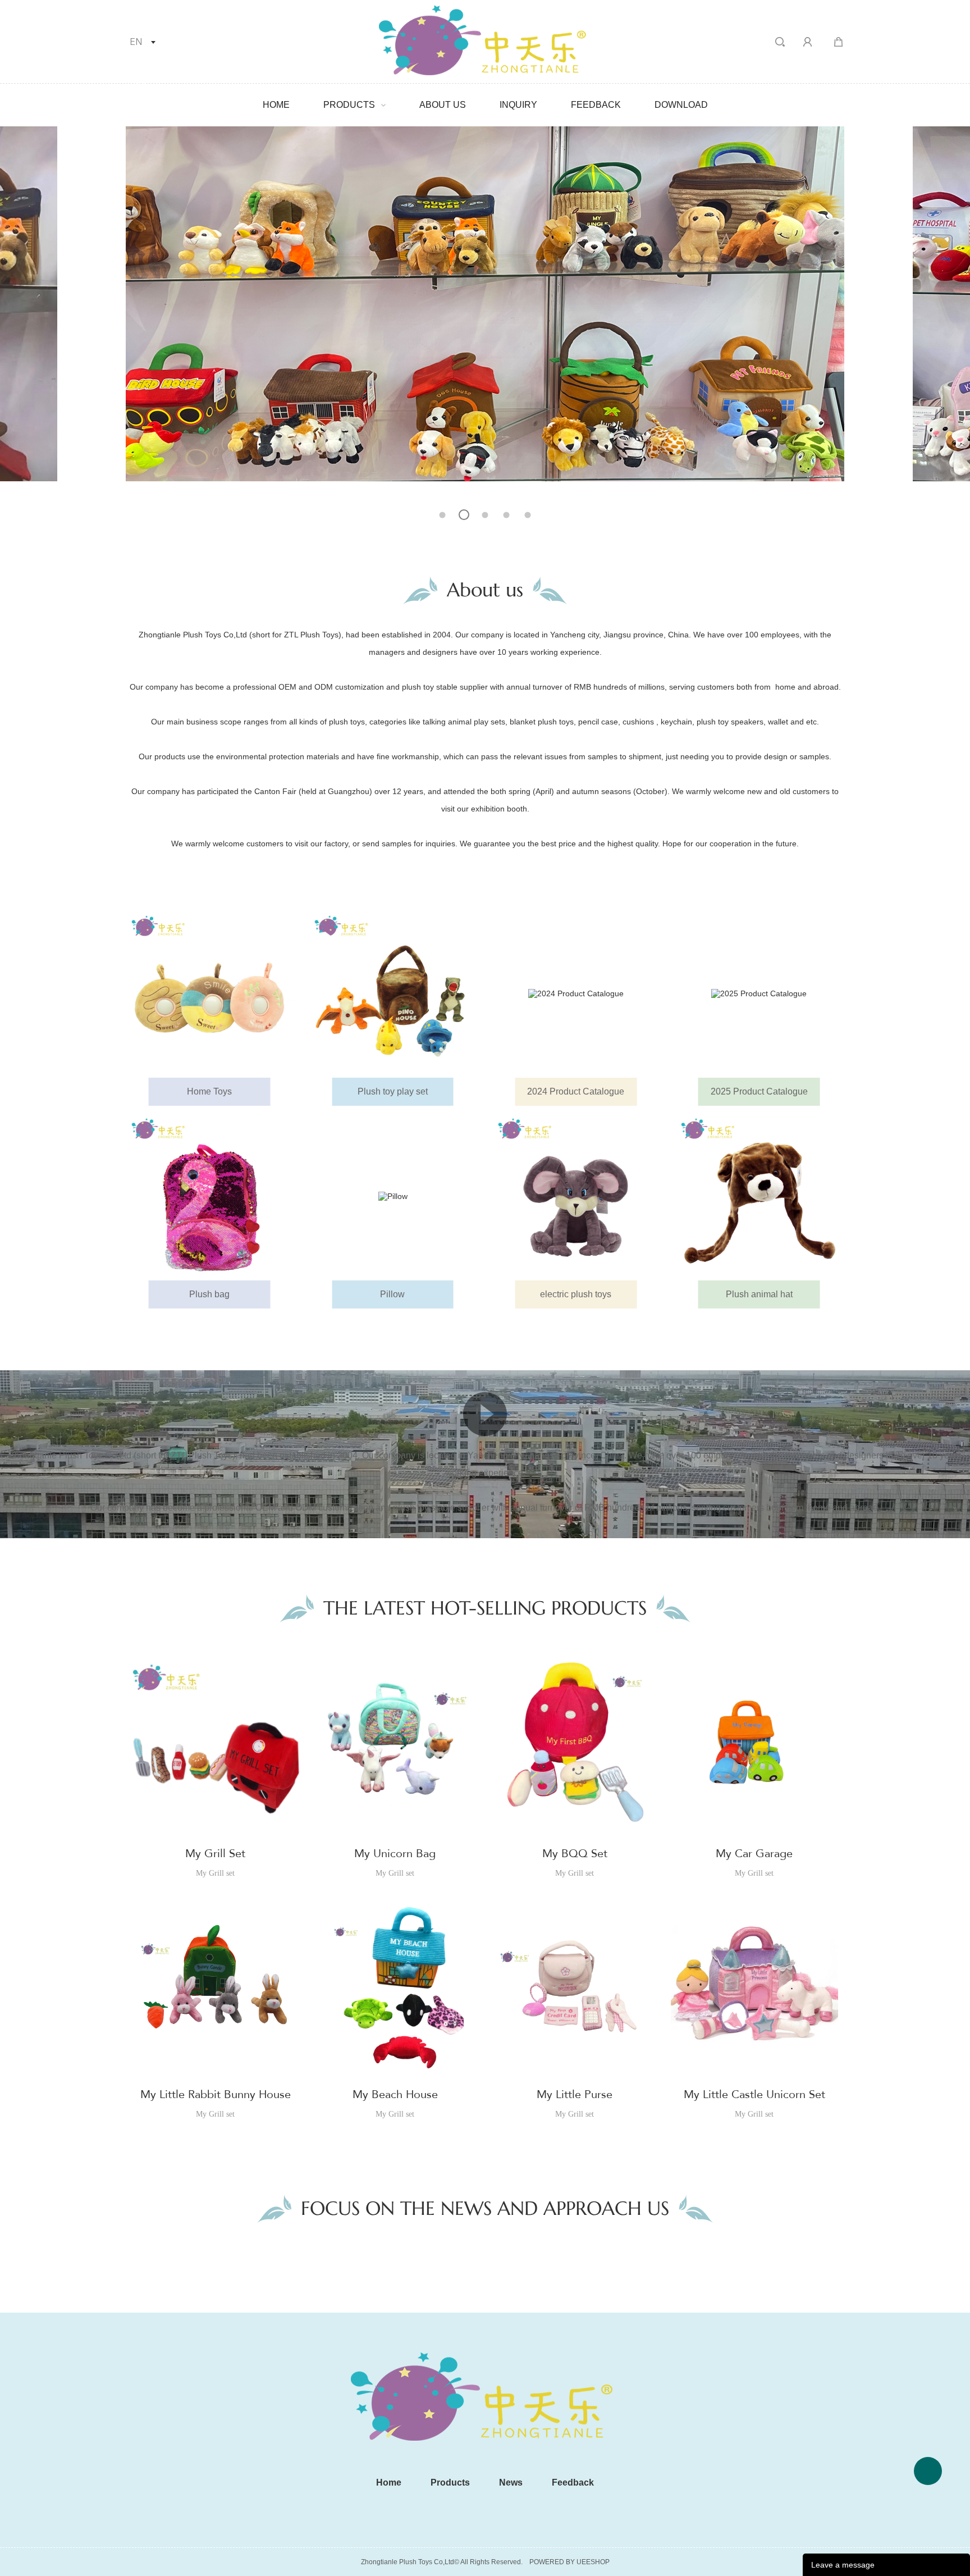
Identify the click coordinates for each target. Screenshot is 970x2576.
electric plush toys (576, 1294)
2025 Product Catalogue (759, 1091)
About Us (443, 105)
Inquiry (518, 105)
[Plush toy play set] (392, 993)
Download (681, 105)
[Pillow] (392, 1196)
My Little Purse (575, 2094)
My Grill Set (215, 1854)
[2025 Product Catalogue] (759, 993)
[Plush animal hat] (759, 1196)
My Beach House (395, 2094)
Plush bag (209, 1294)
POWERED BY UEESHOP (569, 2562)
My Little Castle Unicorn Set (754, 2094)
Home (276, 105)
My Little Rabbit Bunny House (216, 2094)
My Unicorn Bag (395, 1854)
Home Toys (209, 1091)
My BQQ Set (575, 1854)
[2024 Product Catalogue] (576, 993)
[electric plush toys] (576, 1196)
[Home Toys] (209, 993)
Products (349, 105)
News (511, 2482)
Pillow (392, 1294)
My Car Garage (754, 1854)
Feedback (596, 105)
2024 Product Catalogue (576, 1091)
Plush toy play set (393, 1091)
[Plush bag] (209, 1196)
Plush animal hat (759, 1294)
